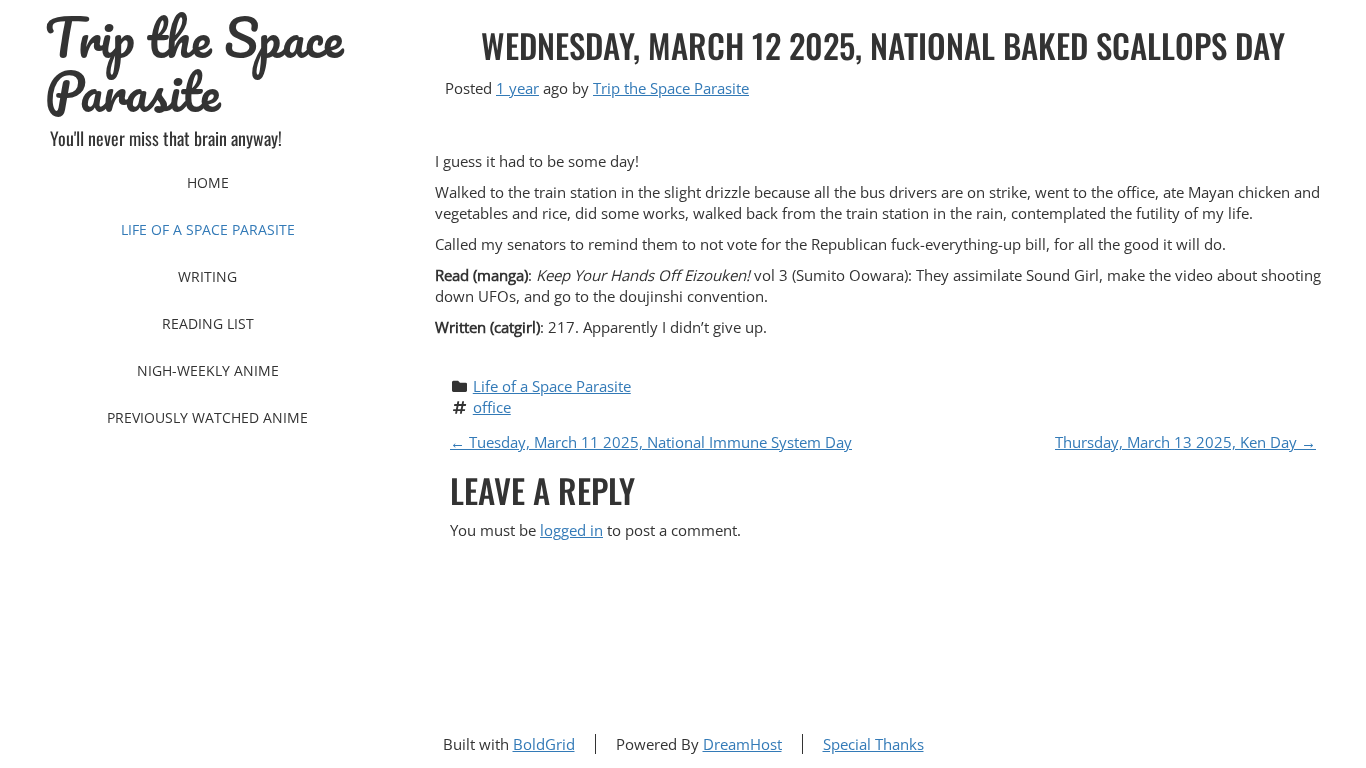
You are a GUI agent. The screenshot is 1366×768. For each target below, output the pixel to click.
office (492, 407)
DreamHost (742, 744)
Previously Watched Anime (207, 417)
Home (208, 182)
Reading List (208, 323)
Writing (207, 276)
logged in (571, 530)
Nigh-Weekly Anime (208, 370)
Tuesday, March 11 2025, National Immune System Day (651, 442)
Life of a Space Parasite (208, 229)
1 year (517, 88)
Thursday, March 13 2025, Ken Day (1185, 442)
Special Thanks (873, 744)
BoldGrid (544, 744)
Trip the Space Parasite (194, 65)
